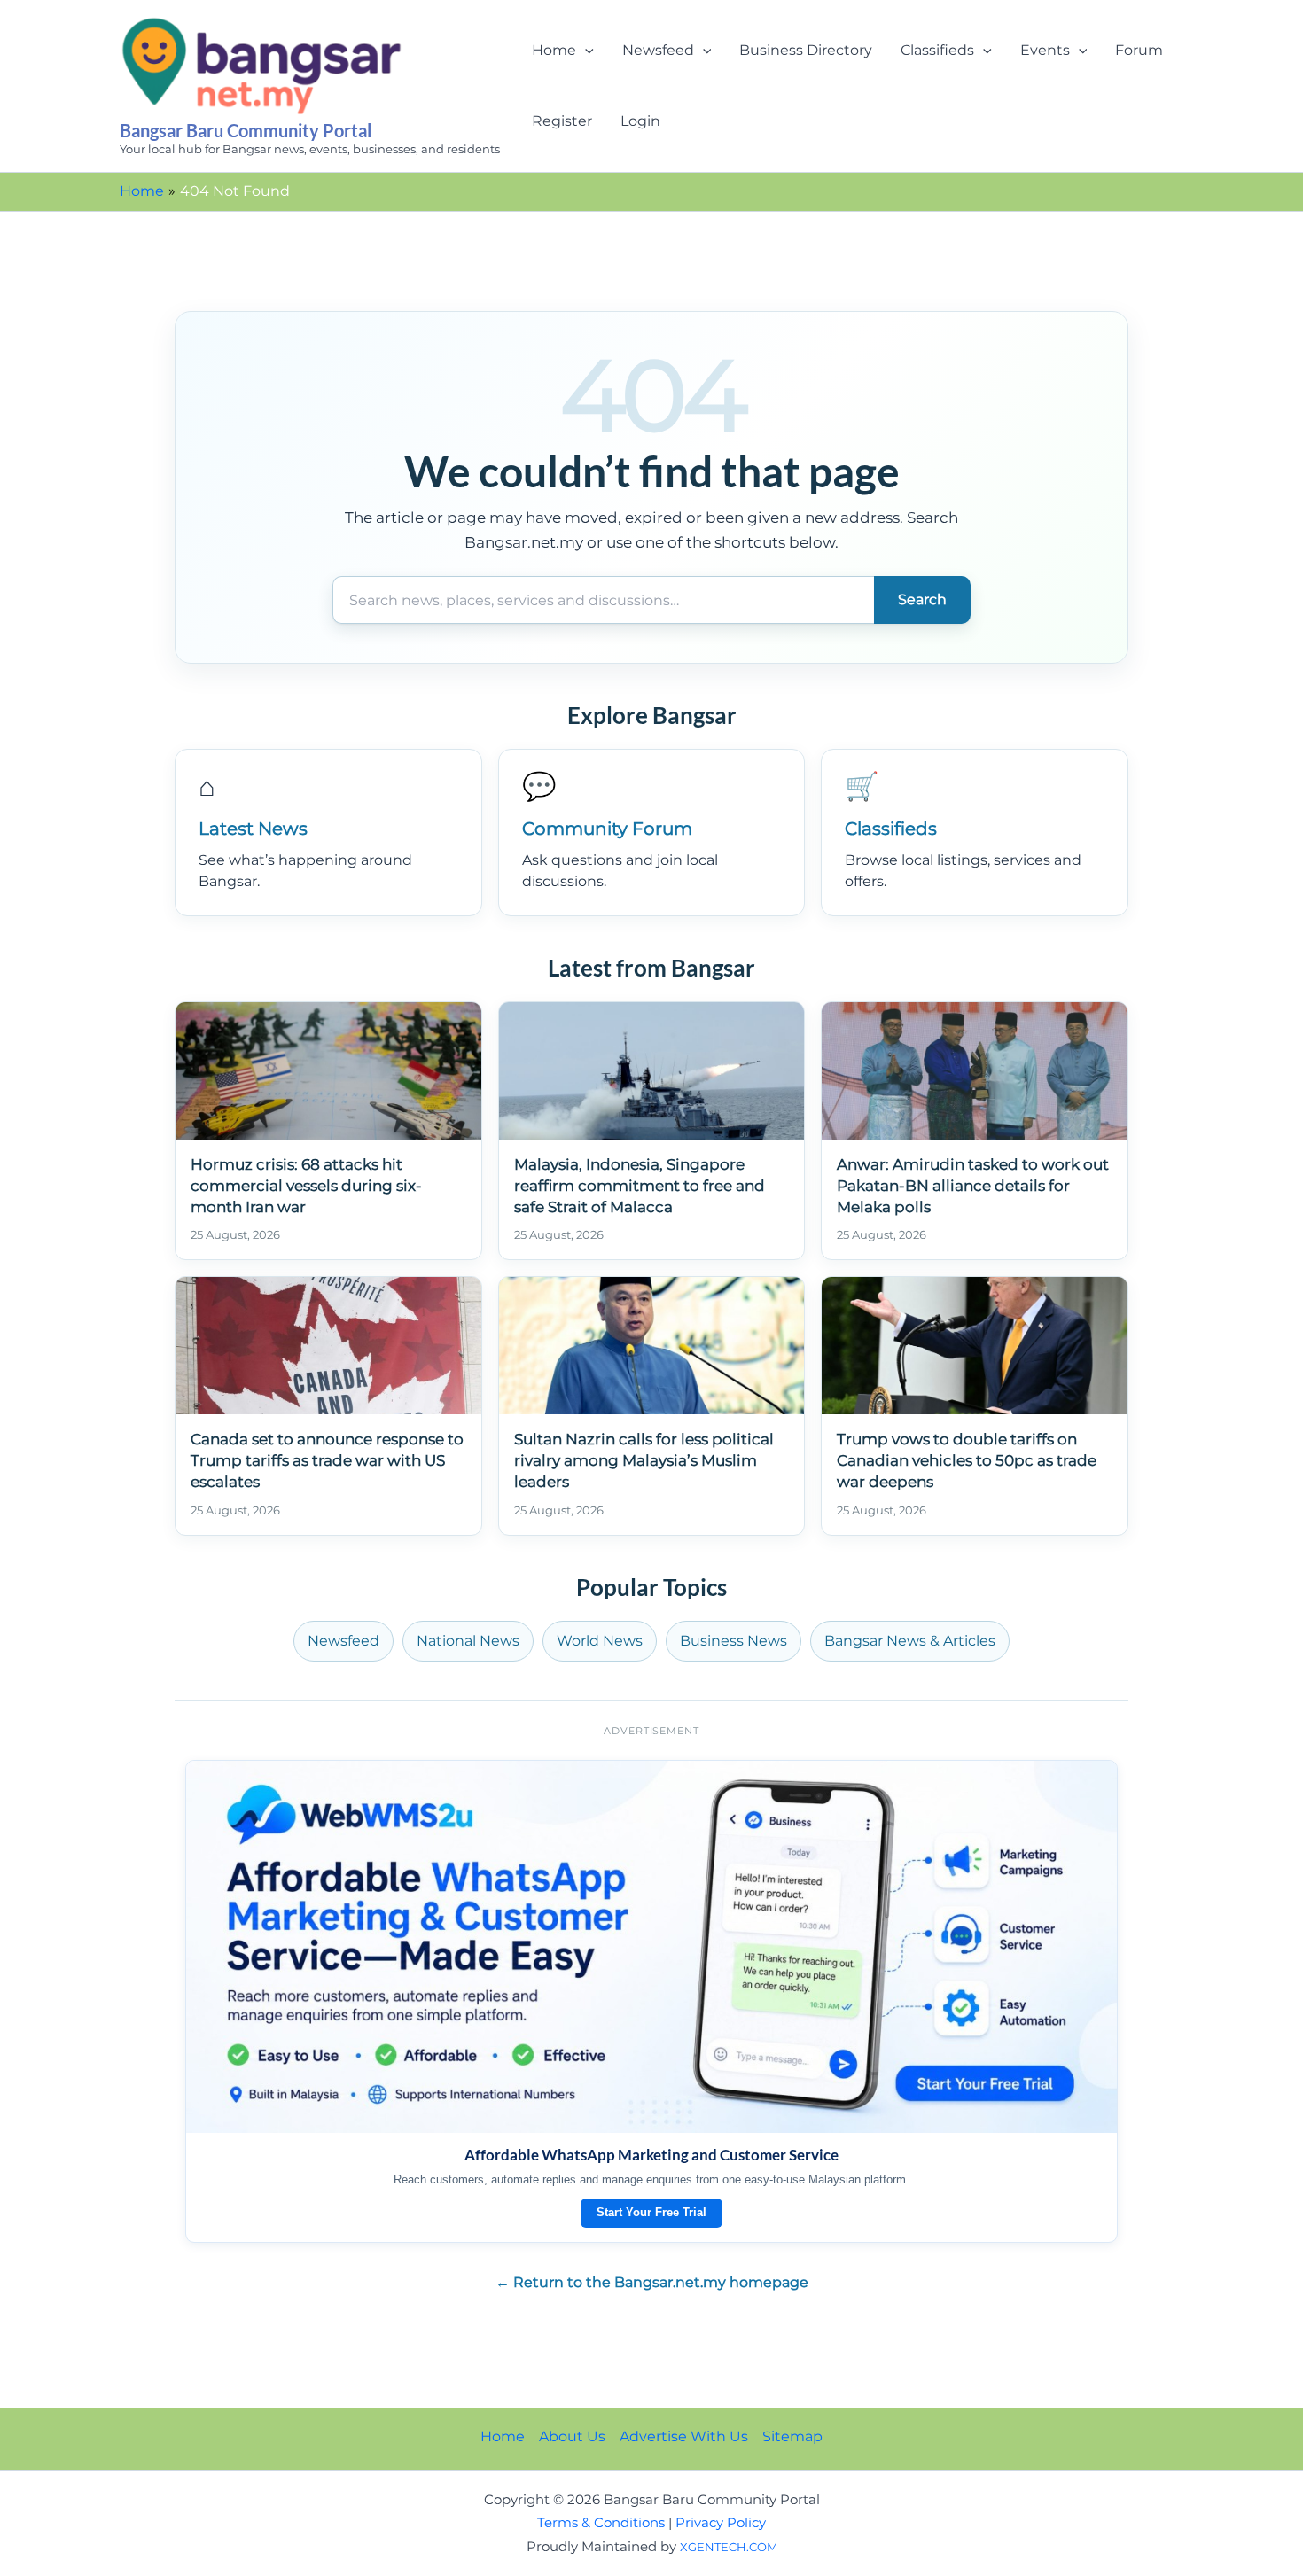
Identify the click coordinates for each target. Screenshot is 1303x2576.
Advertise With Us (684, 2436)
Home (554, 50)
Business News (733, 1641)
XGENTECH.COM (729, 2547)
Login (640, 121)
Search (922, 599)
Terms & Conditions (601, 2523)
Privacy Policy (721, 2523)
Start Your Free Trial (651, 2212)
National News (468, 1641)
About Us (572, 2436)
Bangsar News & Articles (910, 1641)
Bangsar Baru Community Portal (246, 130)
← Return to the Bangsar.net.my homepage (652, 2282)
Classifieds (937, 50)
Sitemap (792, 2436)
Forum (1139, 50)
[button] (585, 51)
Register (562, 121)
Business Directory (806, 50)
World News (600, 1641)
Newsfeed (658, 50)
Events (1045, 50)
